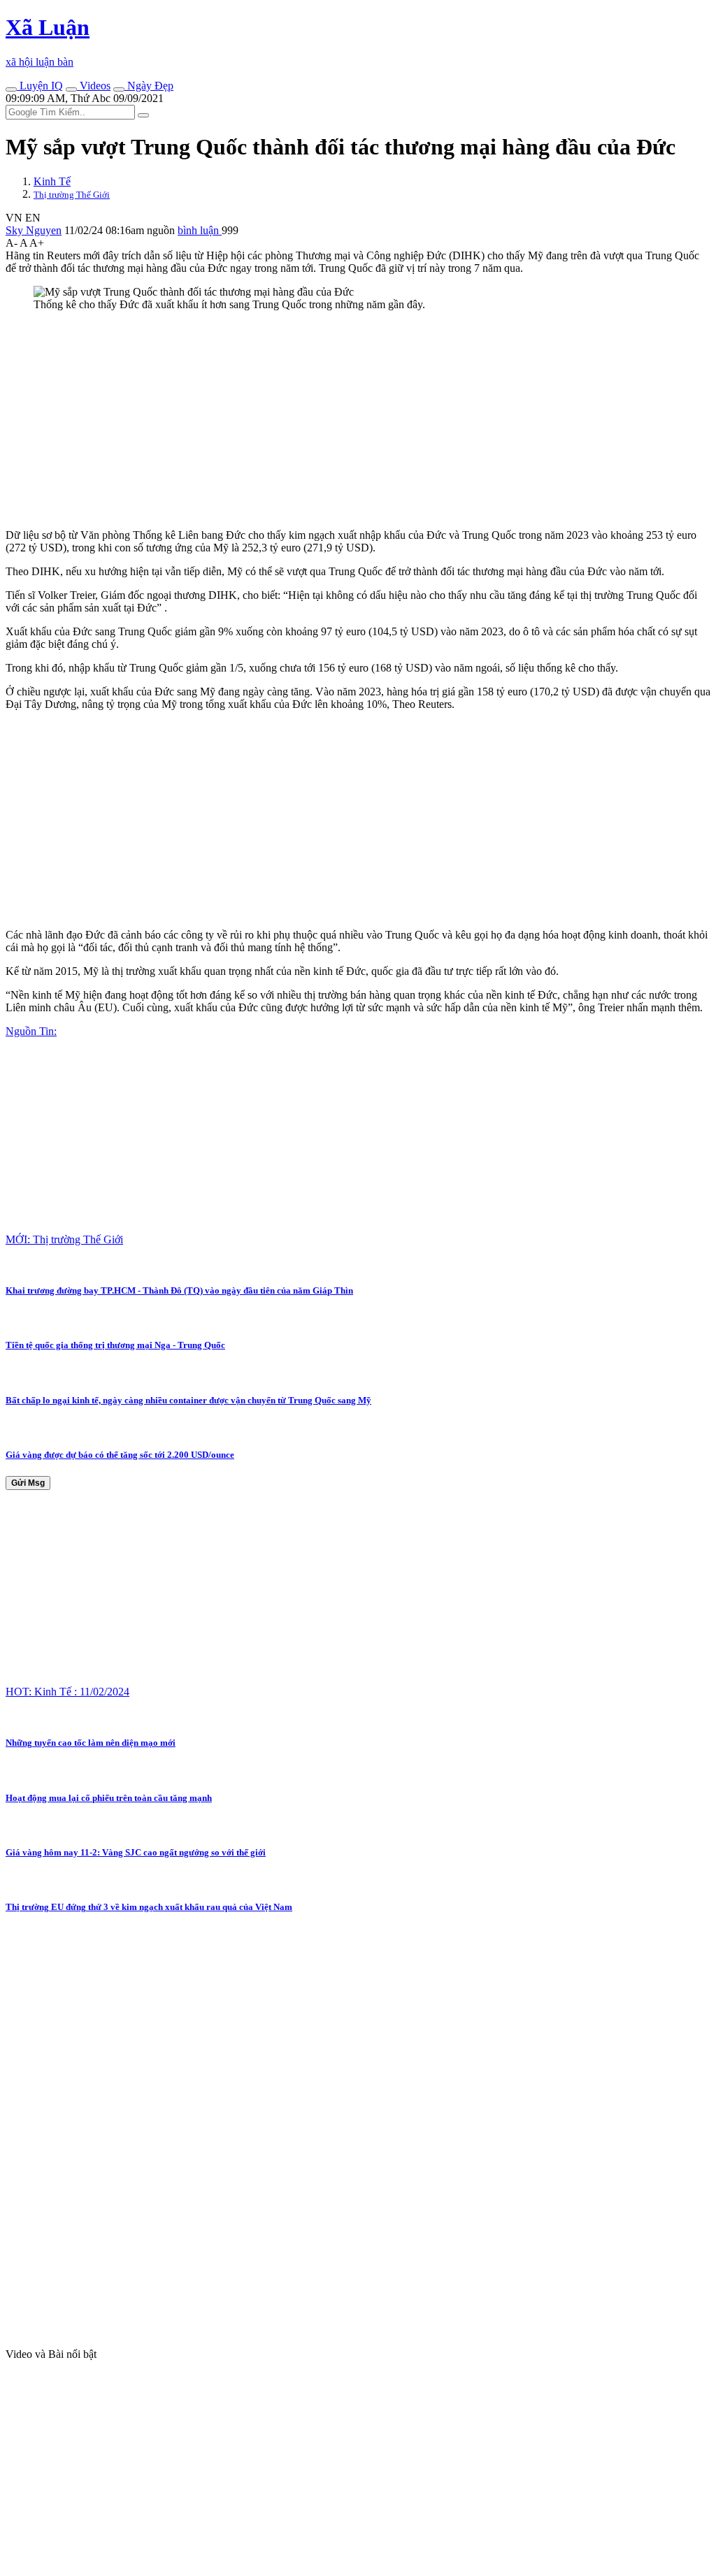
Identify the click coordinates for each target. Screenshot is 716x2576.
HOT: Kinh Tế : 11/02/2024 (67, 1692)
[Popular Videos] (71, 89)
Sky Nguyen (34, 230)
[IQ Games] (11, 89)
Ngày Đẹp (149, 86)
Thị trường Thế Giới (72, 195)
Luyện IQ (40, 86)
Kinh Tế (52, 181)
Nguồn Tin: (31, 1031)
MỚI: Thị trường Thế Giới (64, 1239)
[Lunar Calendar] (119, 89)
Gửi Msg (28, 1483)
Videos (94, 86)
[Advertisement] (358, 420)
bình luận (200, 230)
